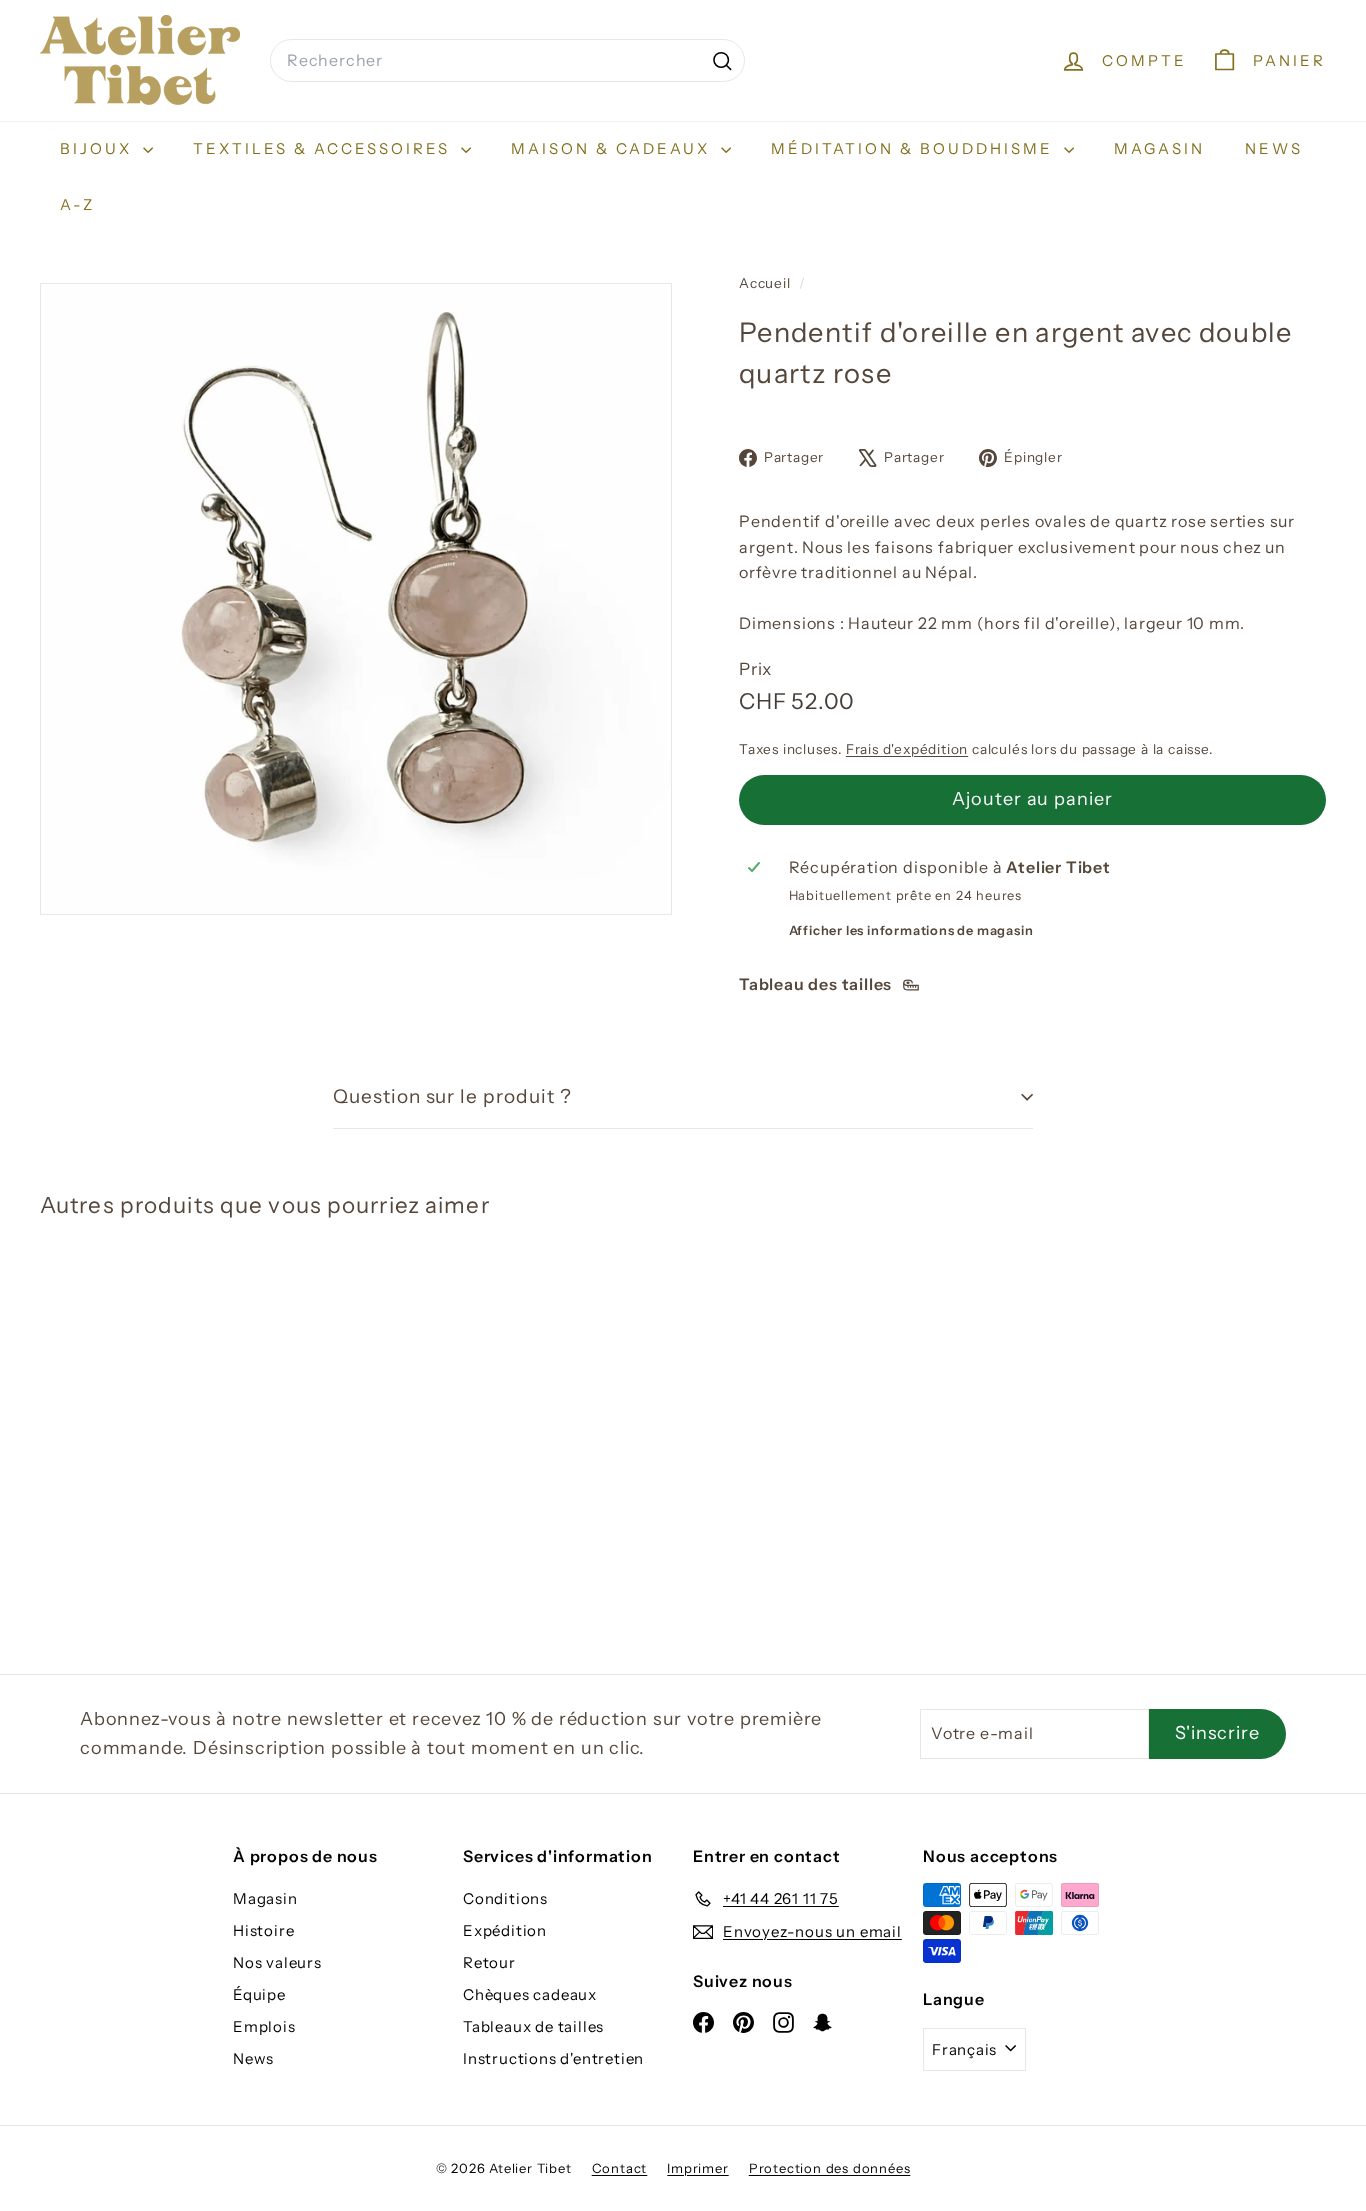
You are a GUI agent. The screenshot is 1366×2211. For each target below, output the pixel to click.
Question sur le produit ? (452, 1096)
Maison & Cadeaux (613, 148)
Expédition (505, 1930)
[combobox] (507, 61)
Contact (620, 2168)
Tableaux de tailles (533, 2026)
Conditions (505, 1898)
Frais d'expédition (907, 749)
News (1274, 148)
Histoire (263, 1930)
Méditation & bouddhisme (915, 148)
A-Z (77, 204)
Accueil (766, 283)
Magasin (1159, 148)
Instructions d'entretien (553, 2058)
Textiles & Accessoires (324, 148)
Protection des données (830, 2168)
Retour (489, 1962)
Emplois (264, 2026)
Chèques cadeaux (530, 1994)
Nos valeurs (277, 1962)
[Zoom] (356, 599)
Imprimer (697, 2168)
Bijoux (99, 148)
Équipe (259, 1994)
